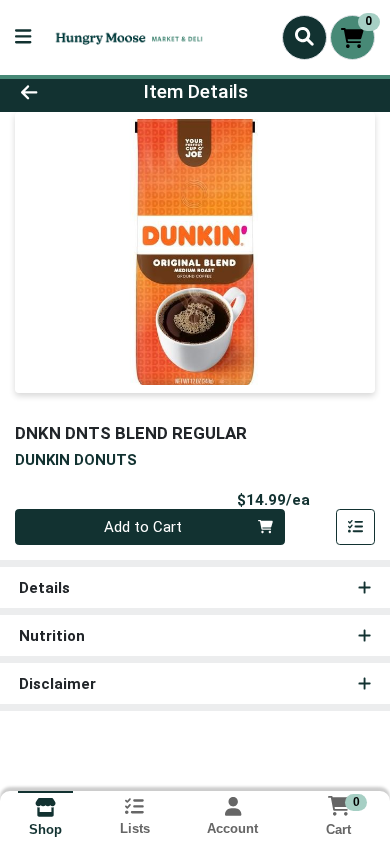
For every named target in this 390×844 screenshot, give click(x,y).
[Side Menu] (23, 37)
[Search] (304, 37)
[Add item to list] (356, 527)
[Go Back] (60, 92)
